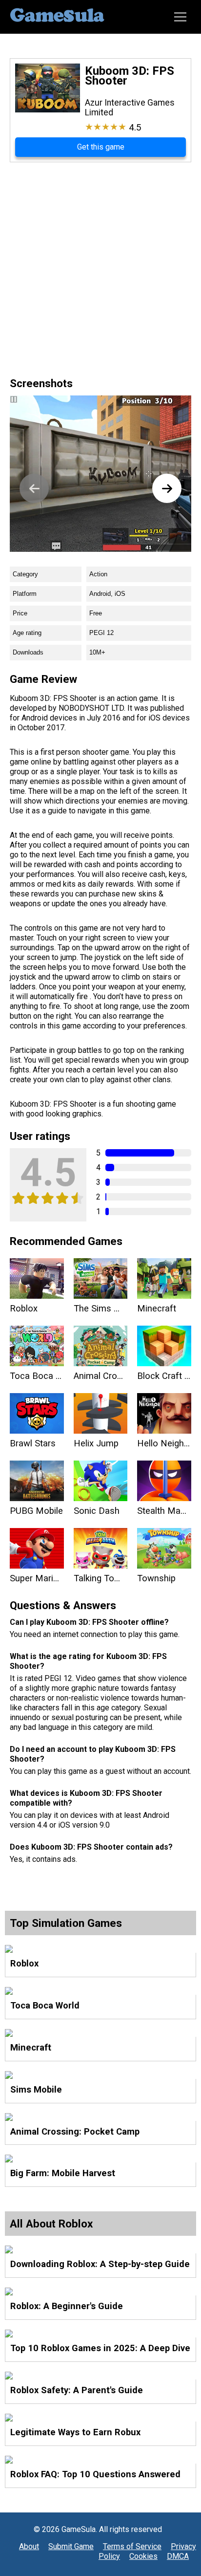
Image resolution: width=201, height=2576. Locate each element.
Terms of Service (132, 2546)
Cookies (143, 2556)
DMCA (178, 2556)
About (29, 2546)
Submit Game (71, 2546)
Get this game (101, 147)
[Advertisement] (100, 268)
